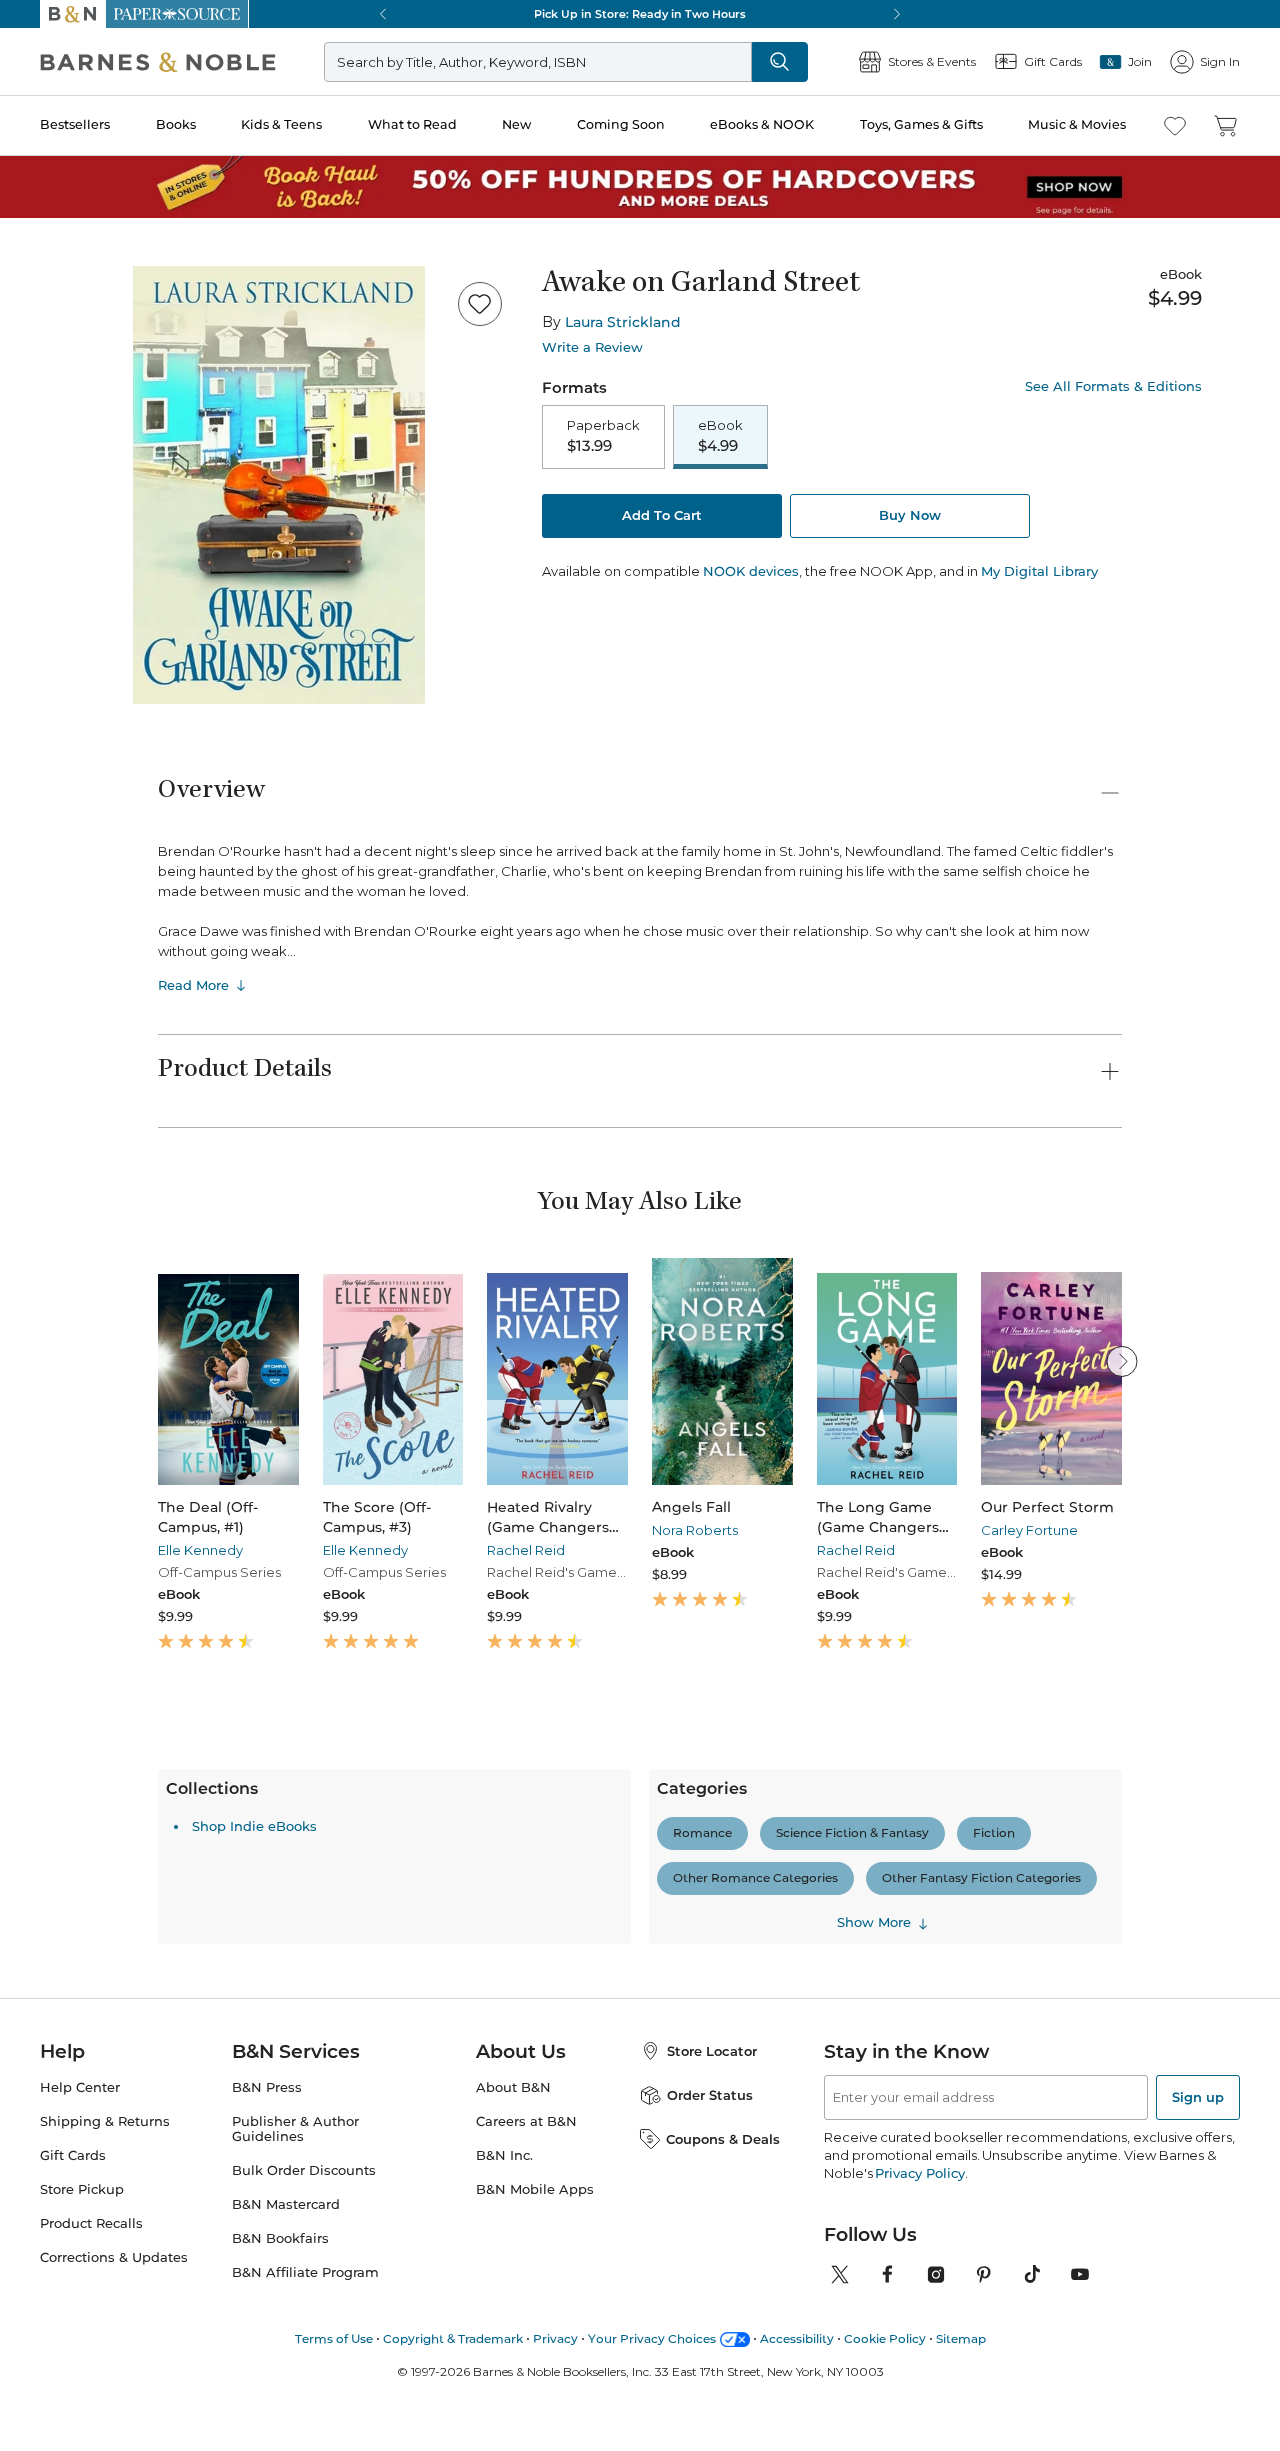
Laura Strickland (623, 322)
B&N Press (267, 2315)
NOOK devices (751, 571)
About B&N (513, 2315)
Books (176, 124)
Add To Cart (662, 515)
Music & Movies (1077, 124)
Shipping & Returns (105, 2349)
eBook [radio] (720, 436)
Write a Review (592, 347)
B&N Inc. (504, 2382)
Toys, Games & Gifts (921, 124)
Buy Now (910, 515)
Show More (874, 2164)
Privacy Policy (919, 2401)
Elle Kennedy (200, 1550)
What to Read (412, 124)
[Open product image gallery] (279, 485)
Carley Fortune (1029, 1530)
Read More (193, 985)
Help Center (80, 2315)
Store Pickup (82, 2416)
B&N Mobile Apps (535, 2416)
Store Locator (712, 2279)
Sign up (1198, 2325)
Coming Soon (621, 124)
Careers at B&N (526, 2349)
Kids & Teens (281, 124)
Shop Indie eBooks (254, 2068)
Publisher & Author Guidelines (295, 2357)
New (516, 124)
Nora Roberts (695, 1530)
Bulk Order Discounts (304, 2397)
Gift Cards (73, 2382)
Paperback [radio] (603, 436)
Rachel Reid (526, 1550)
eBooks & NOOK (762, 124)
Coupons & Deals (723, 2366)
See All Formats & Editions (1113, 386)
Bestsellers (75, 124)
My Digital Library (1039, 571)
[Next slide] (1122, 1361)
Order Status (710, 2323)
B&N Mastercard (286, 2431)
